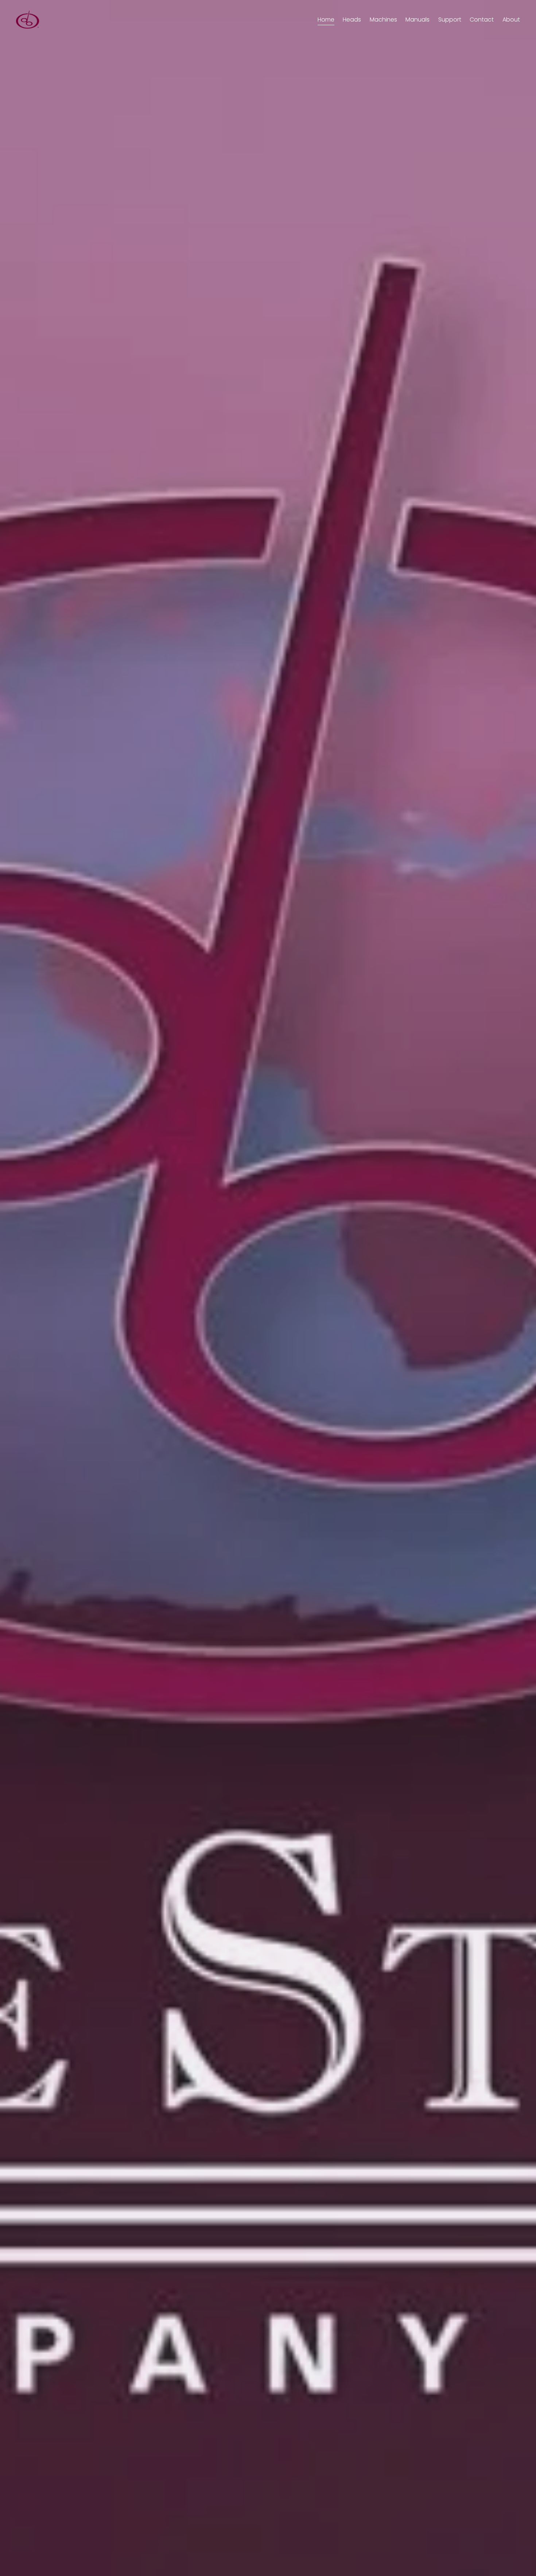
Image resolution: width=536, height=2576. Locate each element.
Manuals (417, 20)
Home (326, 20)
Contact (482, 20)
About (511, 20)
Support (450, 20)
